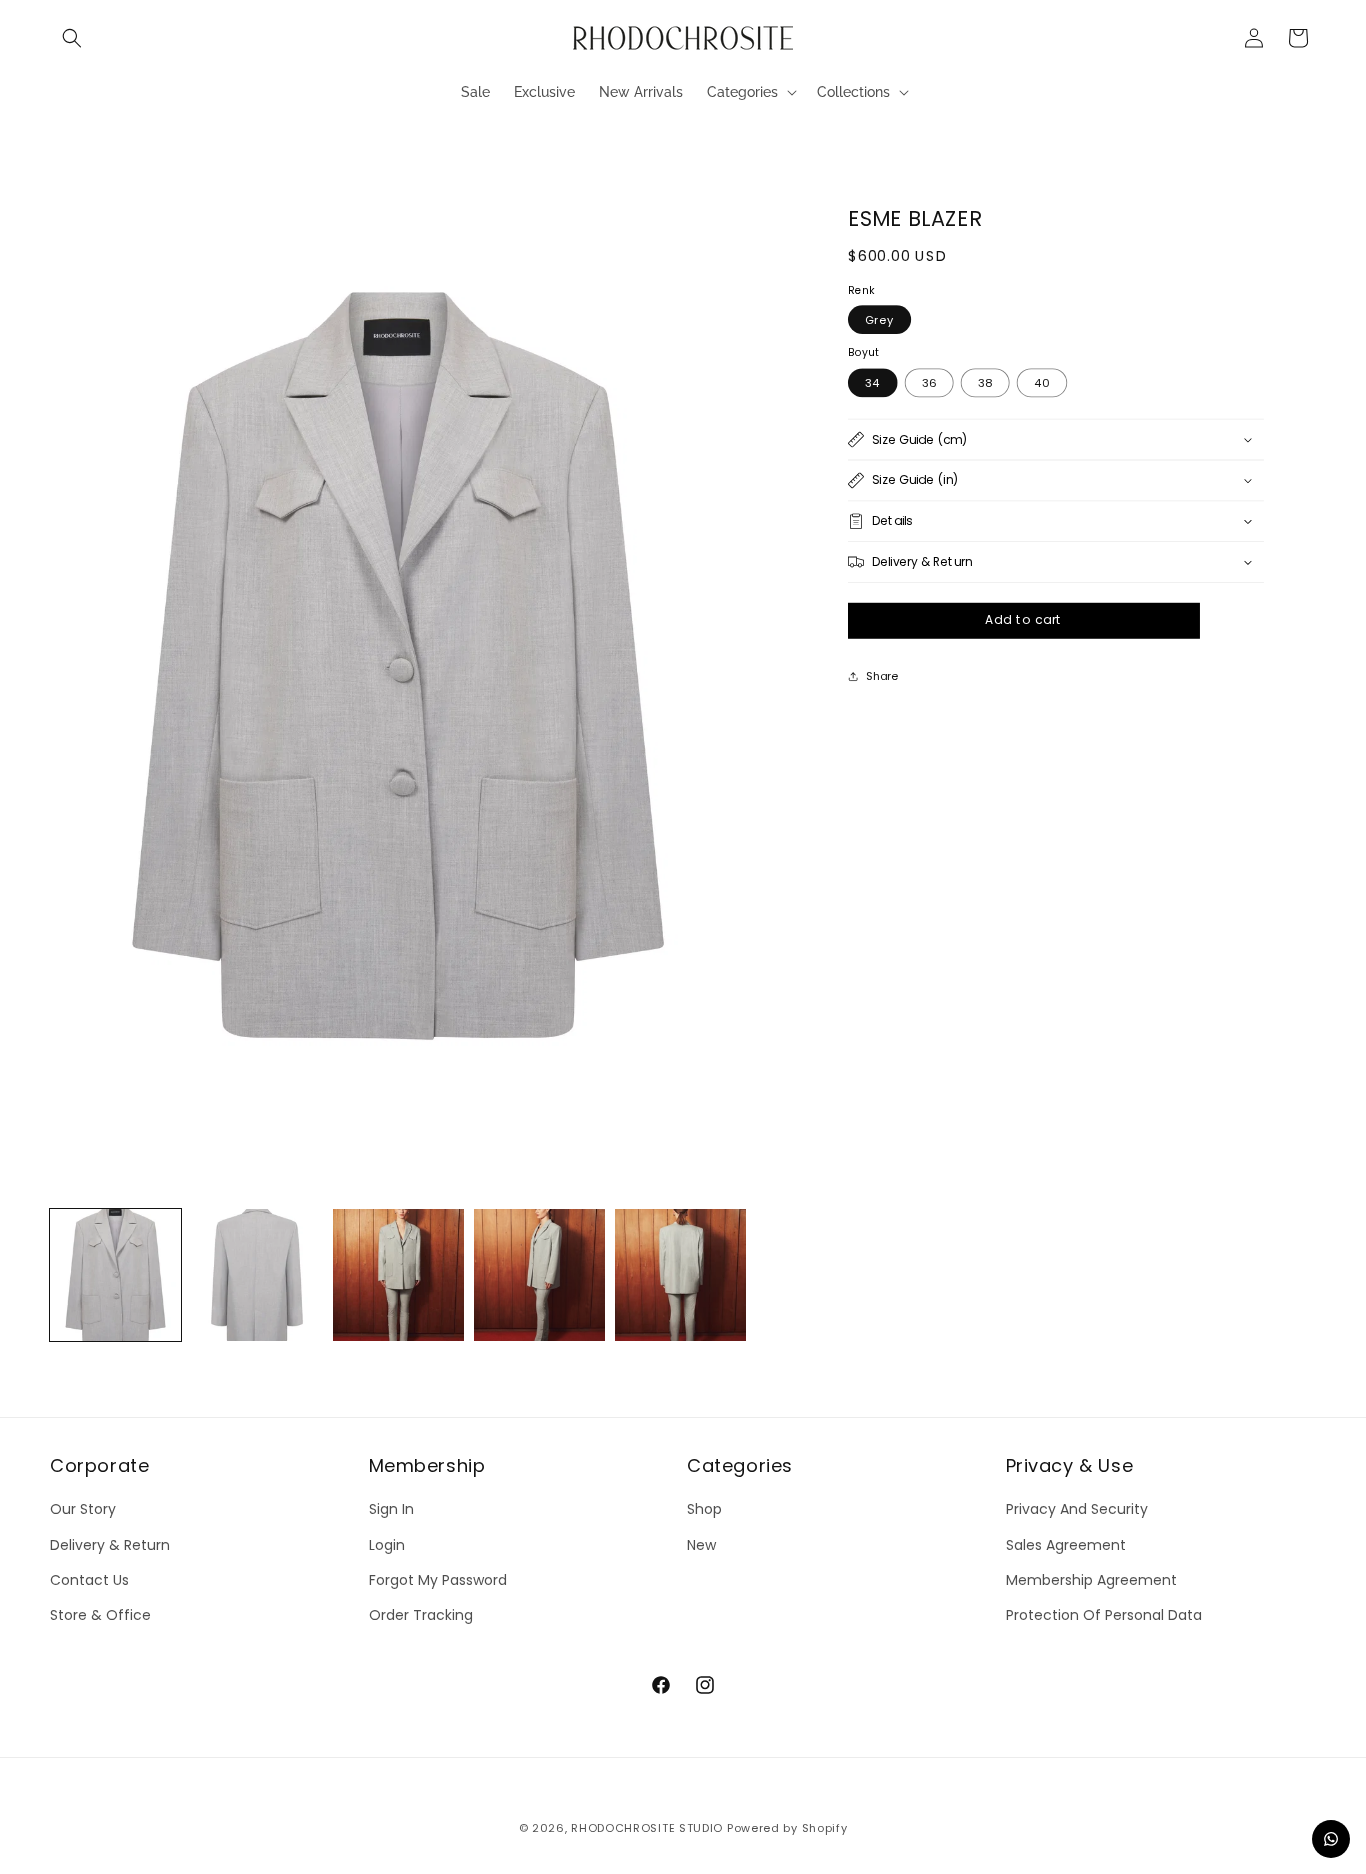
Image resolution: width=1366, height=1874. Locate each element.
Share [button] (882, 675)
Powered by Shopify (787, 1828)
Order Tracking (421, 1614)
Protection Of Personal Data (1104, 1614)
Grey (880, 320)
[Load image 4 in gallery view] (539, 1274)
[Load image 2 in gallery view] (256, 1274)
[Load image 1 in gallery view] (115, 1274)
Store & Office (100, 1614)
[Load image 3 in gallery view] (398, 1274)
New (701, 1544)
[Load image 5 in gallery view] (680, 1274)
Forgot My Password (438, 1579)
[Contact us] (1331, 1839)
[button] (72, 38)
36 (929, 382)
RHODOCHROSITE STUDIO (647, 1828)
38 (985, 382)
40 (1042, 382)
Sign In (391, 1509)
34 (873, 382)
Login (387, 1544)
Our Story (83, 1509)
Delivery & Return (110, 1544)
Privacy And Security (1077, 1509)
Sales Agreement (1066, 1544)
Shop (704, 1509)
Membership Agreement (1091, 1579)
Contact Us (89, 1579)
